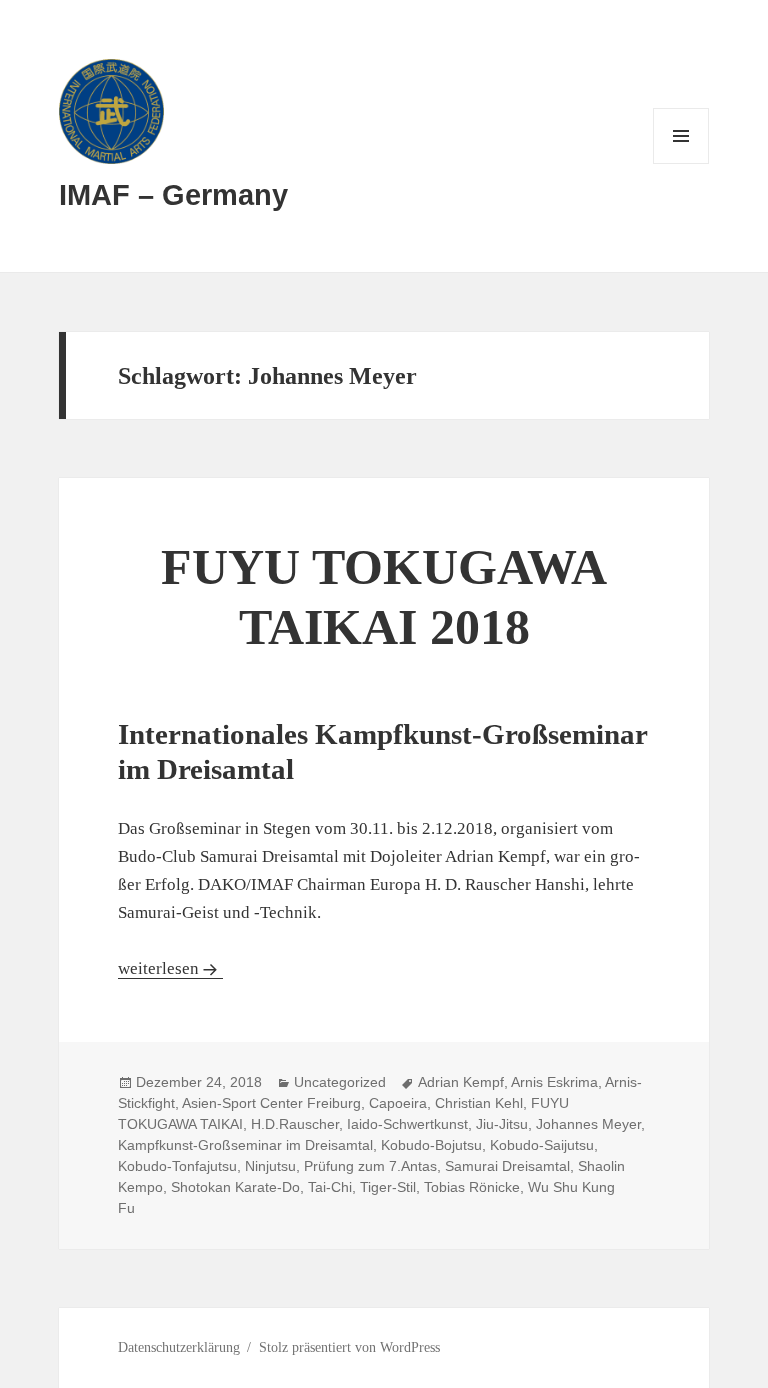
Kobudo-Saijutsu (542, 1145)
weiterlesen (170, 968)
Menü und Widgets (681, 163)
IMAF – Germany (173, 195)
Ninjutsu (270, 1166)
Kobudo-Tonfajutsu (177, 1166)
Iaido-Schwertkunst (407, 1124)
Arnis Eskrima (554, 1082)
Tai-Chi (330, 1187)
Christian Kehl (479, 1103)
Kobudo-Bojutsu (431, 1145)
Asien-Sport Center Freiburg (271, 1103)
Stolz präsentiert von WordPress (349, 1347)
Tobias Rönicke (472, 1187)
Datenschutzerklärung (179, 1347)
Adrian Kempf (461, 1082)
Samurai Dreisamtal (507, 1166)
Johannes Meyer (588, 1124)
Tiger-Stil (388, 1187)
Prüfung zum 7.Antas (370, 1166)
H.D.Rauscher (295, 1124)
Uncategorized (340, 1082)
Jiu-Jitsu (502, 1124)
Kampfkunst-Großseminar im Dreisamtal (245, 1145)
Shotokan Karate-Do (235, 1187)
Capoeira (398, 1103)
